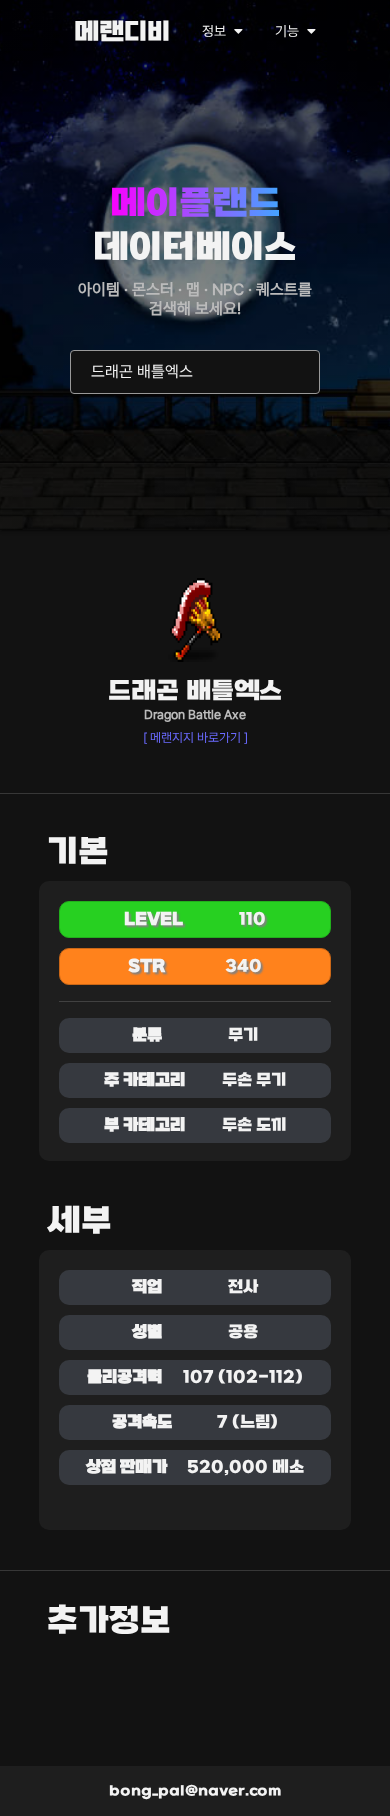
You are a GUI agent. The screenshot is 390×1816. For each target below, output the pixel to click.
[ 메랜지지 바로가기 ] (195, 737)
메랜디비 (122, 33)
